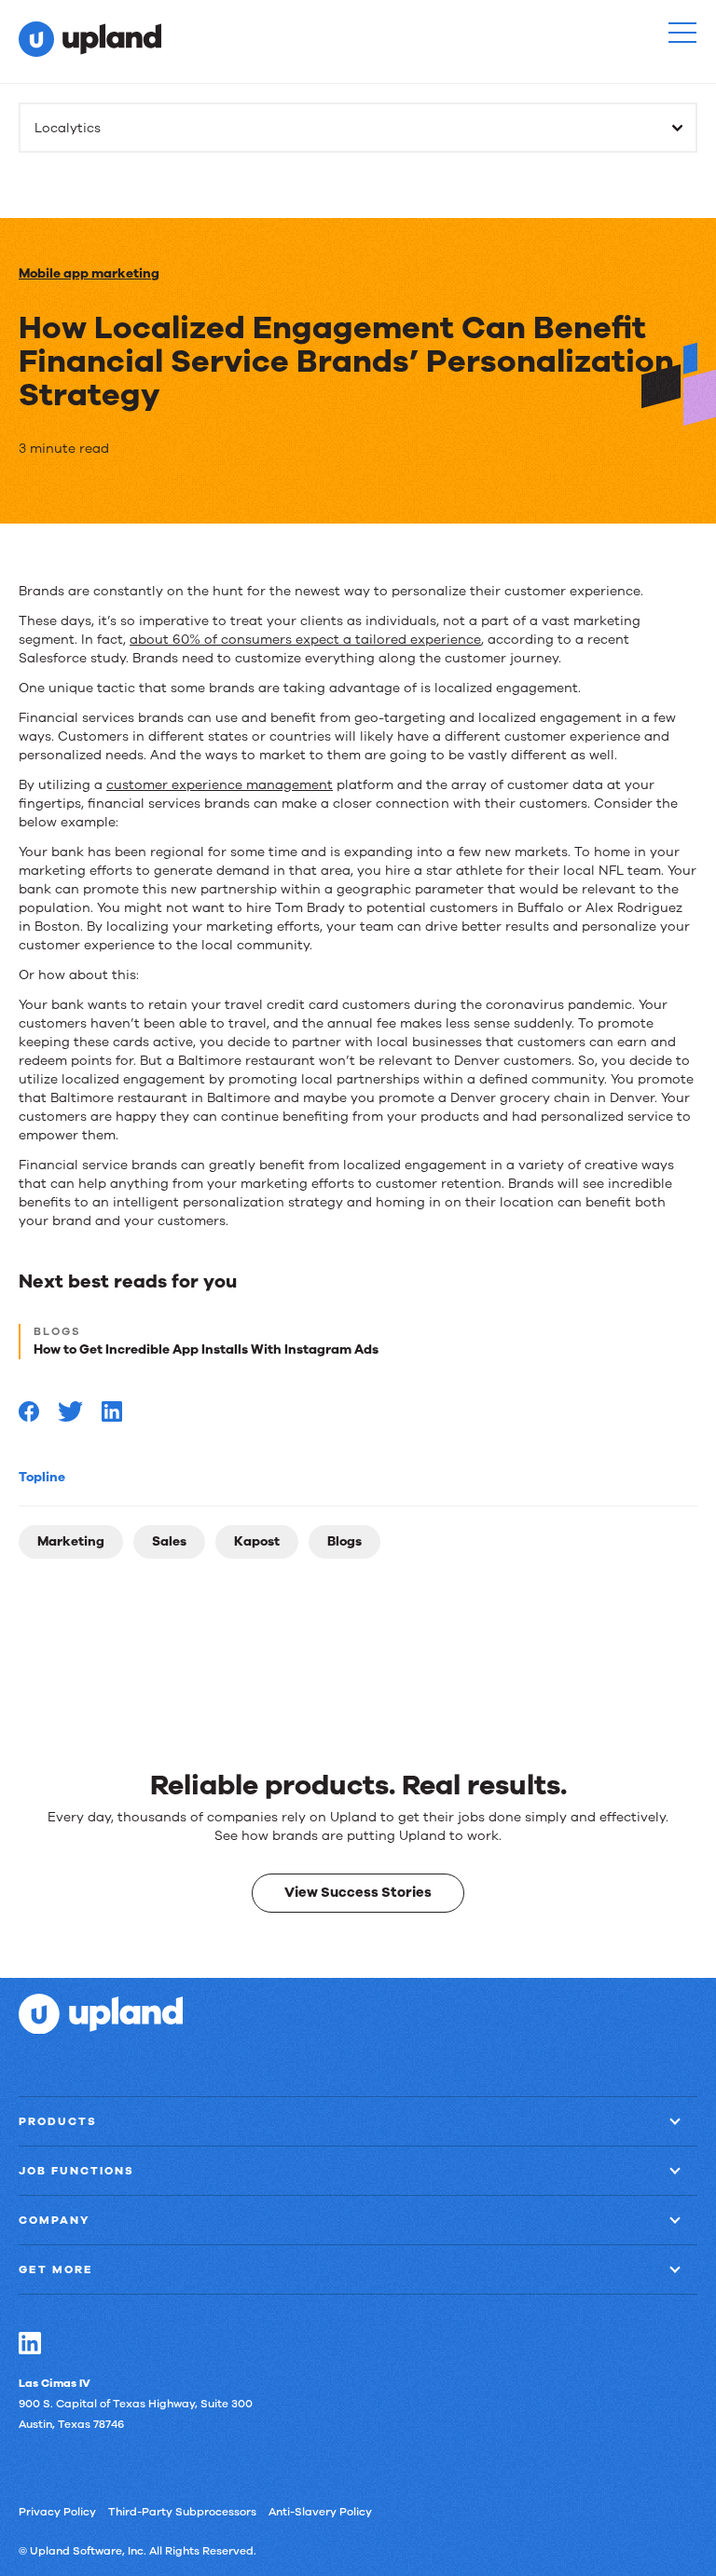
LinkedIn (30, 2342)
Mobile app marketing (89, 273)
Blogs (344, 1541)
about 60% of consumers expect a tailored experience (305, 640)
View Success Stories (358, 1892)
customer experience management (220, 785)
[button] (682, 33)
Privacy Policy (57, 2511)
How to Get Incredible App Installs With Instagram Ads (206, 1349)
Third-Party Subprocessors (182, 2511)
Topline (42, 1477)
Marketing (71, 1541)
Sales (169, 1541)
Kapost (257, 1541)
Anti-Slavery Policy (320, 2511)
